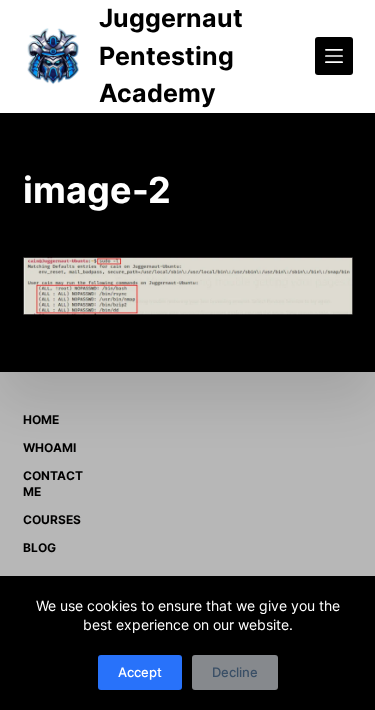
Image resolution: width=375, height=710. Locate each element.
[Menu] (334, 56)
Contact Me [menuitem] (53, 483)
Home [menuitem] (41, 419)
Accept (140, 672)
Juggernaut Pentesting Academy (171, 55)
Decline (235, 672)
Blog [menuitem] (39, 547)
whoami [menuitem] (49, 447)
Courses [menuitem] (52, 519)
